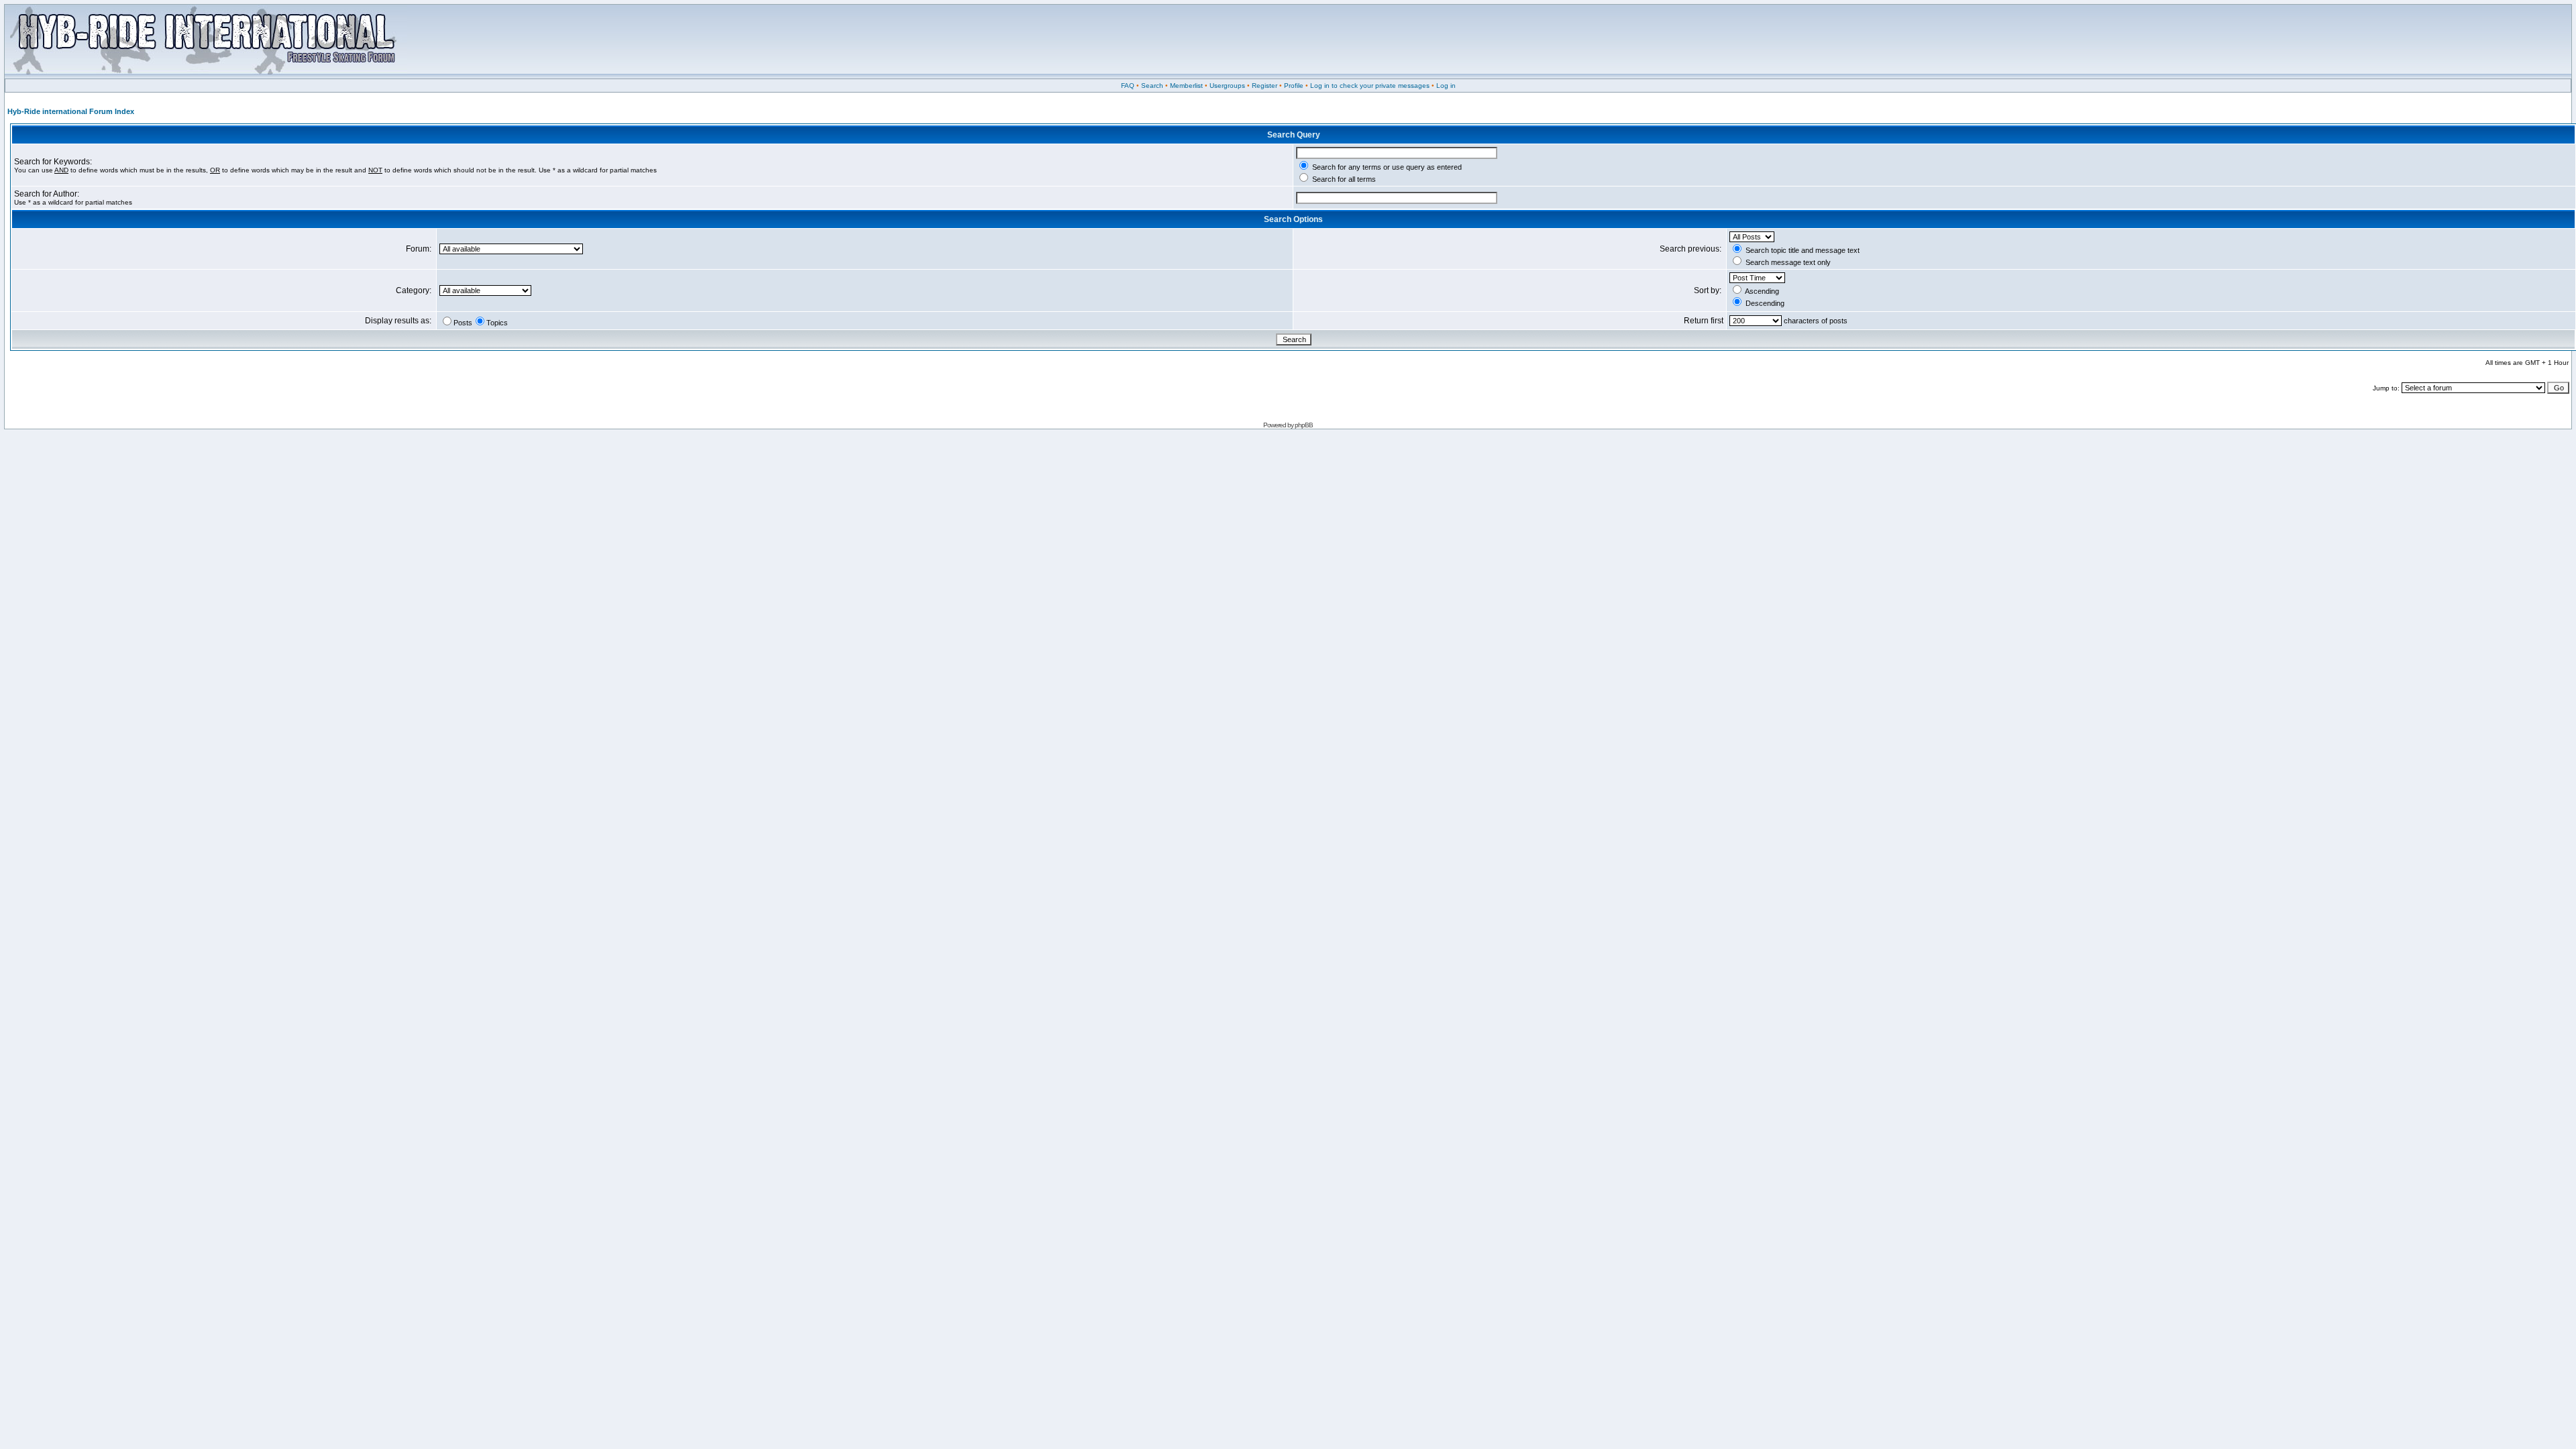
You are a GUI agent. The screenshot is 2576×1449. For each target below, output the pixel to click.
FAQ (1128, 86)
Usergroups (1227, 86)
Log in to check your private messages (1370, 86)
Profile (1294, 86)
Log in (1446, 86)
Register (1265, 86)
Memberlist (1186, 86)
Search (1152, 86)
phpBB (1304, 425)
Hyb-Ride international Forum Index (71, 111)
